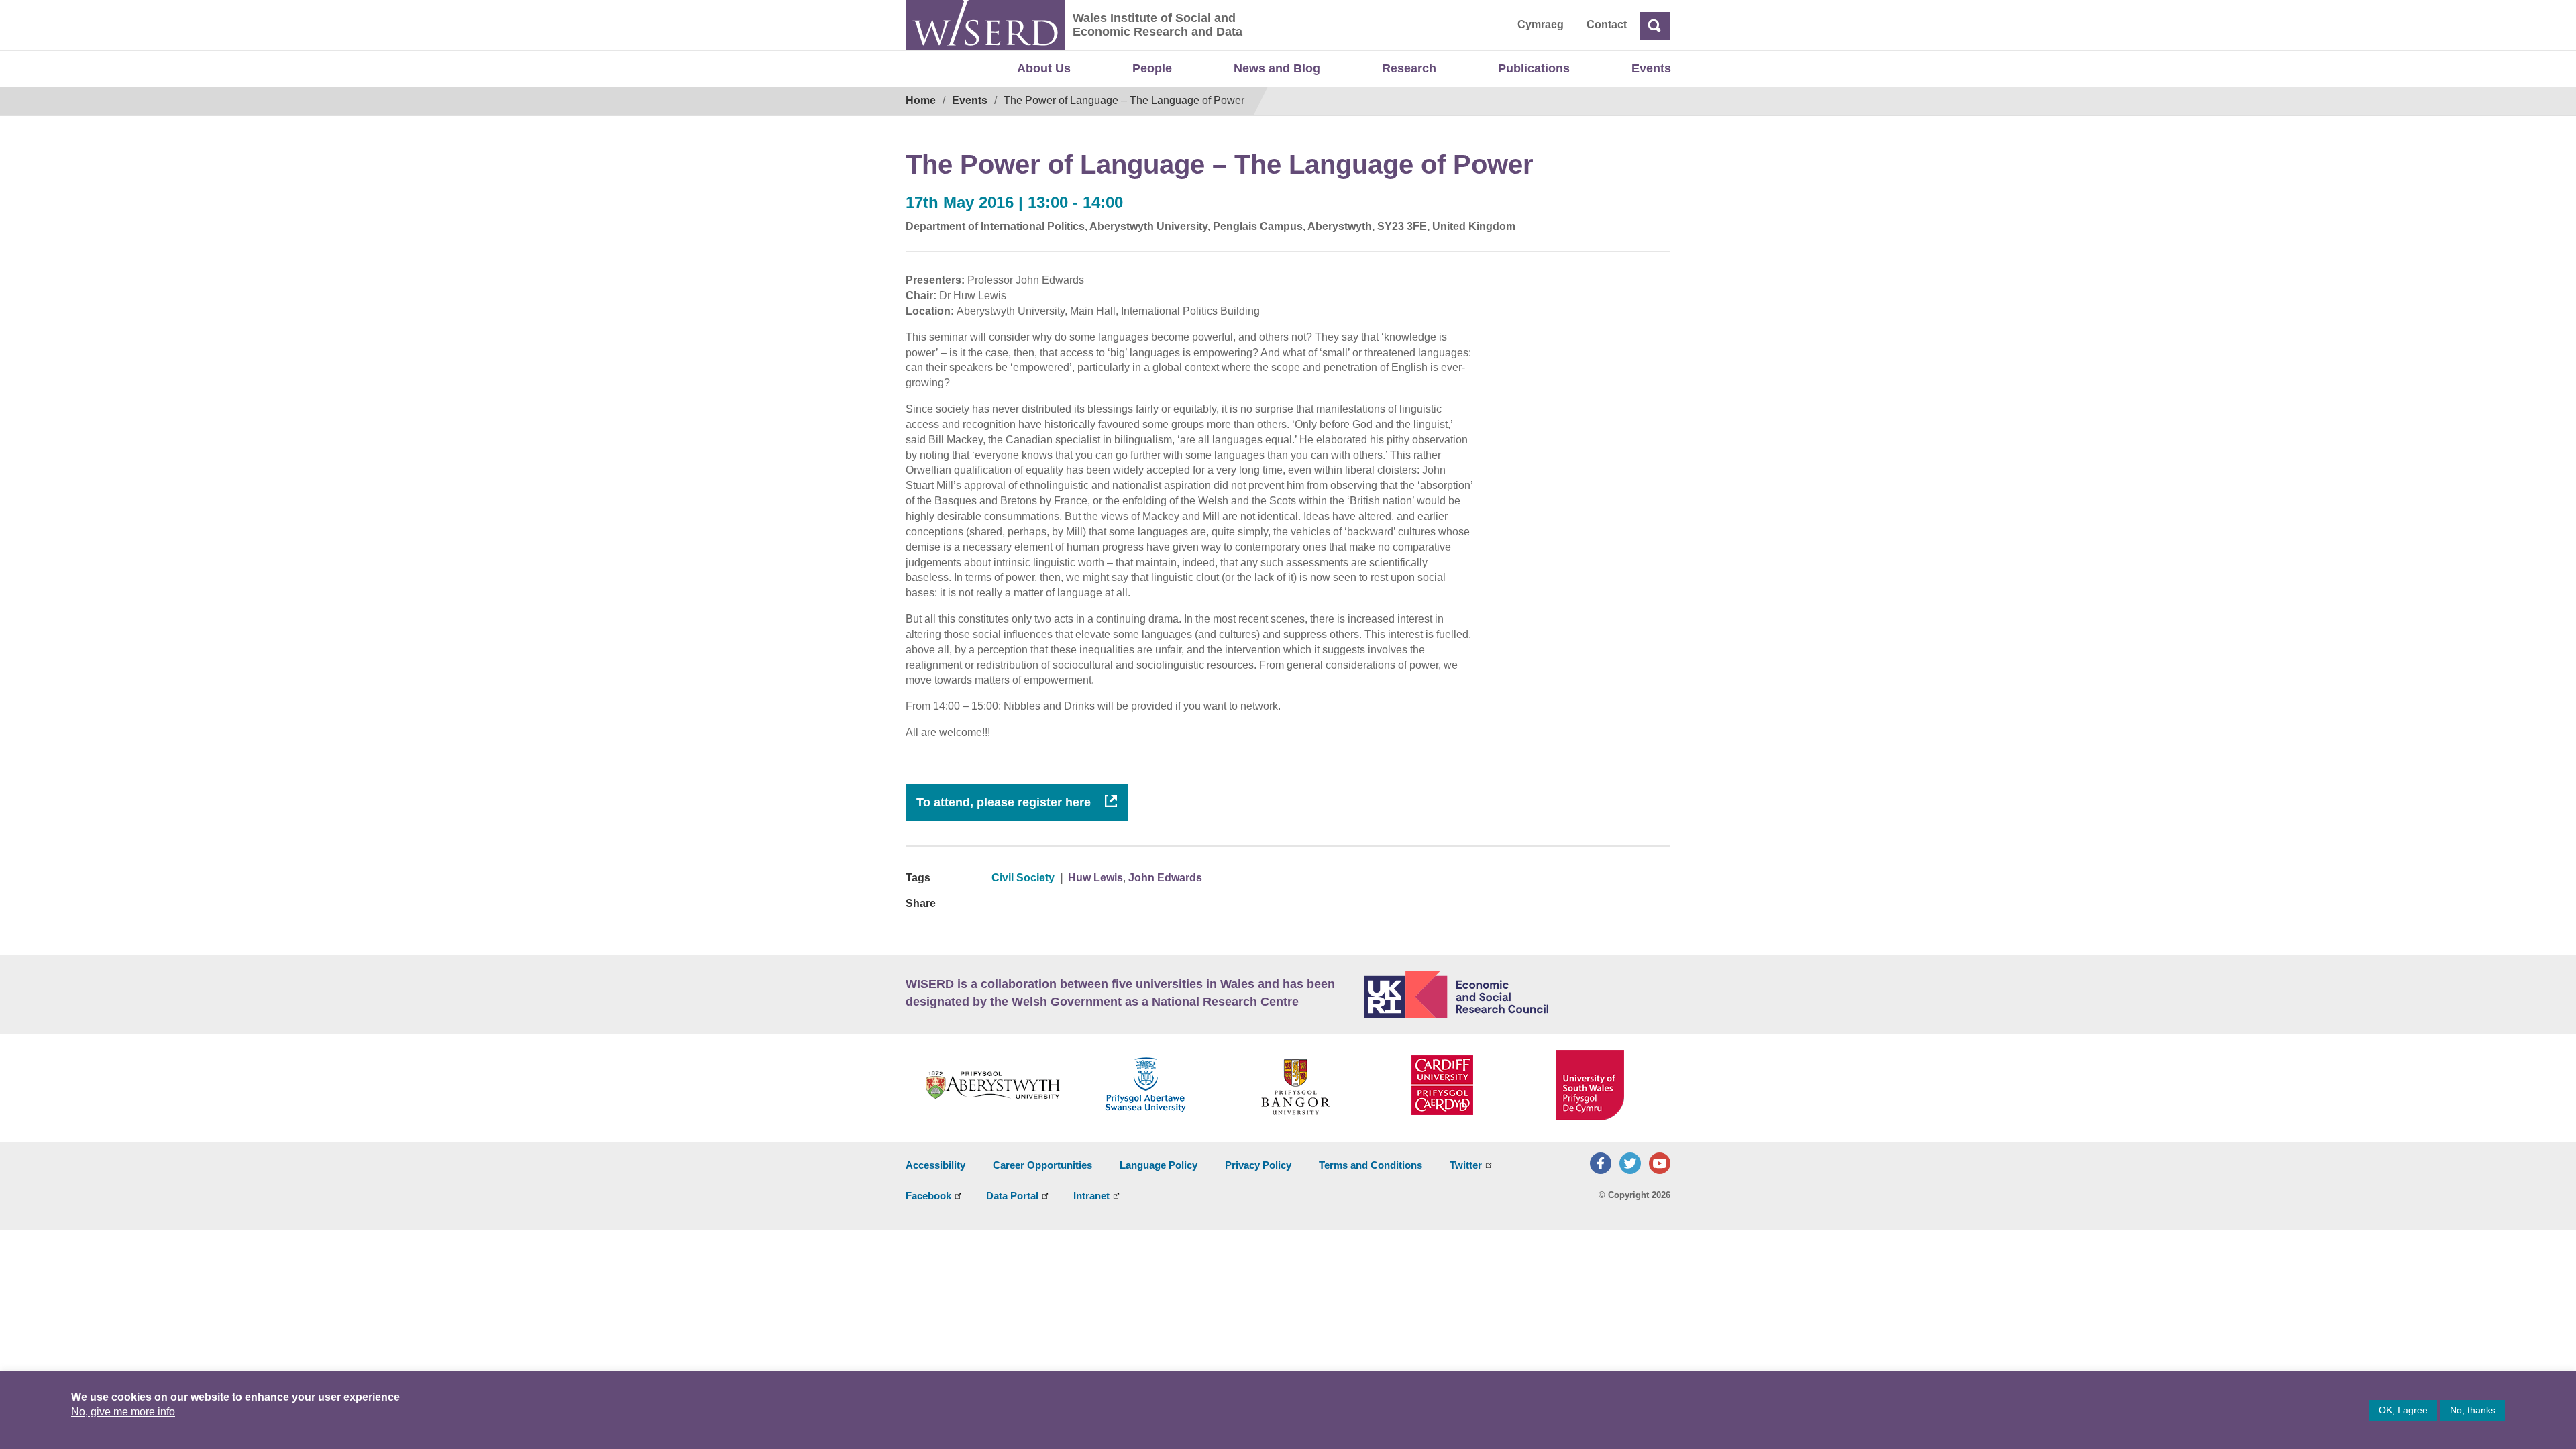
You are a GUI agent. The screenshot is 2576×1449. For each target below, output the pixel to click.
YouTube (1660, 1163)
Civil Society (1023, 878)
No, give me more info (123, 1412)
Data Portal (1012, 1196)
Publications (1534, 68)
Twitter (1466, 1165)
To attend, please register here (1005, 802)
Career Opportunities (1042, 1165)
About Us (1044, 68)
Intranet (1091, 1196)
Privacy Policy (1258, 1165)
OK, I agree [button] (2403, 1410)
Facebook (928, 1196)
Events (1651, 68)
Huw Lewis (1095, 878)
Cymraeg (1541, 24)
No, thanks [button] (2473, 1410)
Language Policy (1159, 1165)
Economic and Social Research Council (1517, 994)
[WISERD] (985, 25)
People (1152, 68)
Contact (1607, 24)
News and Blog (1277, 68)
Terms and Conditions (1371, 1165)
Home (921, 100)
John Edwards (1165, 878)
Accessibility (935, 1165)
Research (1409, 68)
